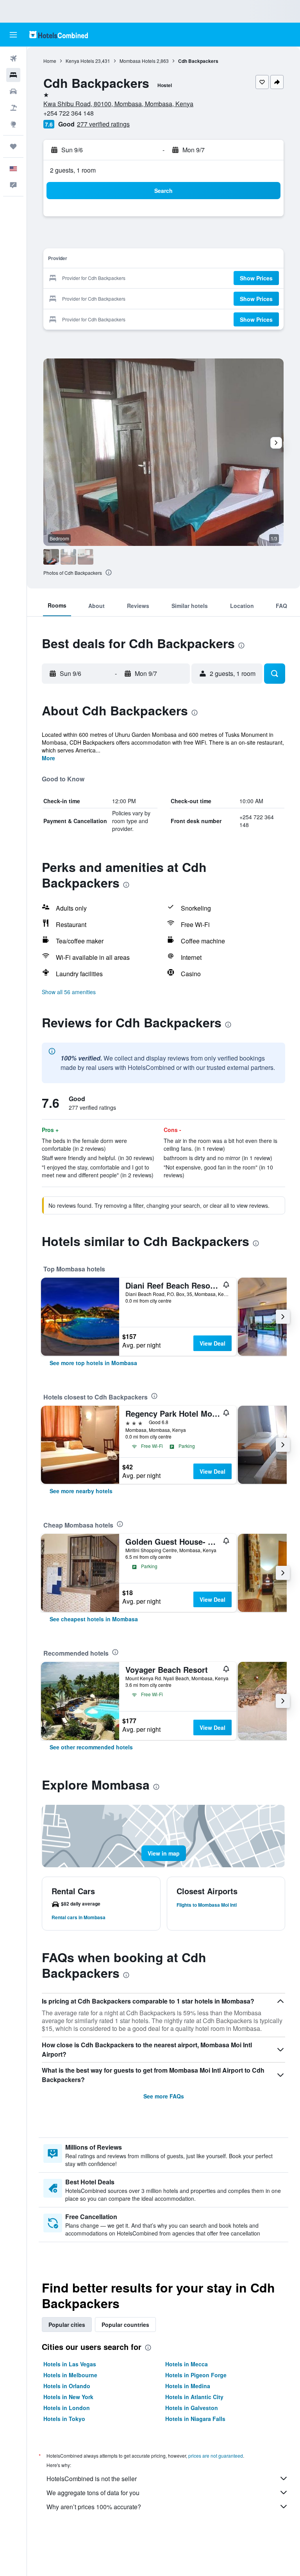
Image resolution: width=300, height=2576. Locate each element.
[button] (13, 35)
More (48, 758)
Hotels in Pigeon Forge (196, 2375)
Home (50, 61)
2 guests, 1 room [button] (73, 170)
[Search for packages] (13, 108)
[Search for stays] (13, 75)
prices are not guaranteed (216, 2456)
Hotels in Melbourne (70, 2375)
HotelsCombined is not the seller (92, 2479)
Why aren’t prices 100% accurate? (94, 2507)
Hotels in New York (68, 2397)
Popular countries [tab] (125, 2325)
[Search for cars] (13, 91)
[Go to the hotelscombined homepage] (59, 35)
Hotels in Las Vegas (70, 2364)
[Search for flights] (13, 59)
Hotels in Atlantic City (194, 2397)
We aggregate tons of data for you (93, 2493)
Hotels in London (67, 2408)
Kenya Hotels (80, 61)
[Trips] (13, 146)
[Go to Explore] (13, 124)
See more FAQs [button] (164, 2096)
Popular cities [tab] (67, 2325)
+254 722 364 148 (69, 113)
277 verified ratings (103, 124)
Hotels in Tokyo (64, 2419)
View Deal (212, 1343)
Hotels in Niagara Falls (195, 2419)
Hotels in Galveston (192, 2408)
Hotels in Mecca (187, 2364)
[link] (93, 1363)
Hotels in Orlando (67, 2386)
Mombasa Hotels (137, 61)
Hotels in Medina (188, 2386)
